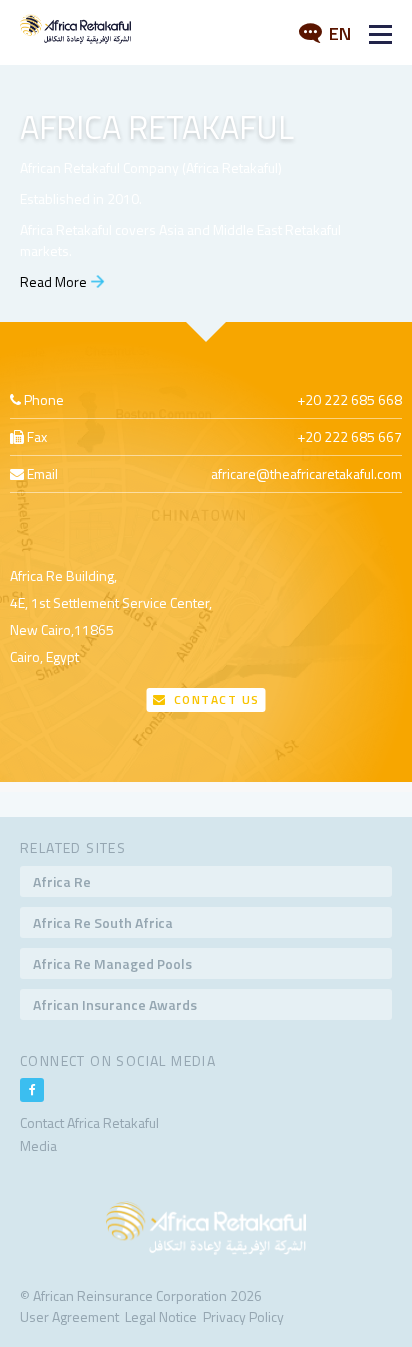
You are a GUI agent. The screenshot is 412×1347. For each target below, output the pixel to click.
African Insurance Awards (115, 1004)
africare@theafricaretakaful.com (306, 473)
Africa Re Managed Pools (112, 963)
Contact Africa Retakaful (89, 1122)
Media (38, 1145)
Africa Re (62, 881)
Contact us (214, 699)
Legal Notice (161, 1316)
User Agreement (69, 1316)
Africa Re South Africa (103, 922)
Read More (53, 281)
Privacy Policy (243, 1316)
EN (338, 33)
